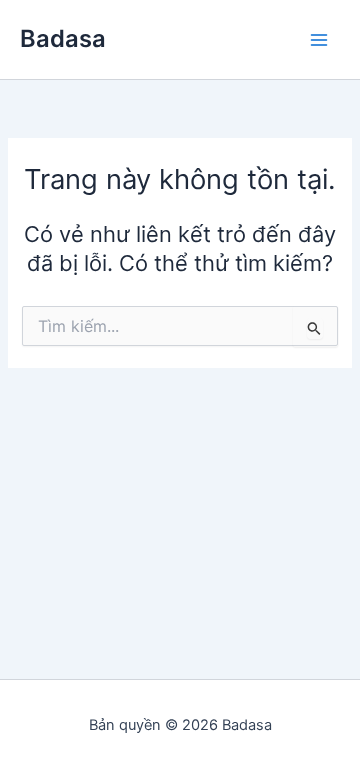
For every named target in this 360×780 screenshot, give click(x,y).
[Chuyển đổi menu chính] (319, 40)
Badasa (63, 38)
